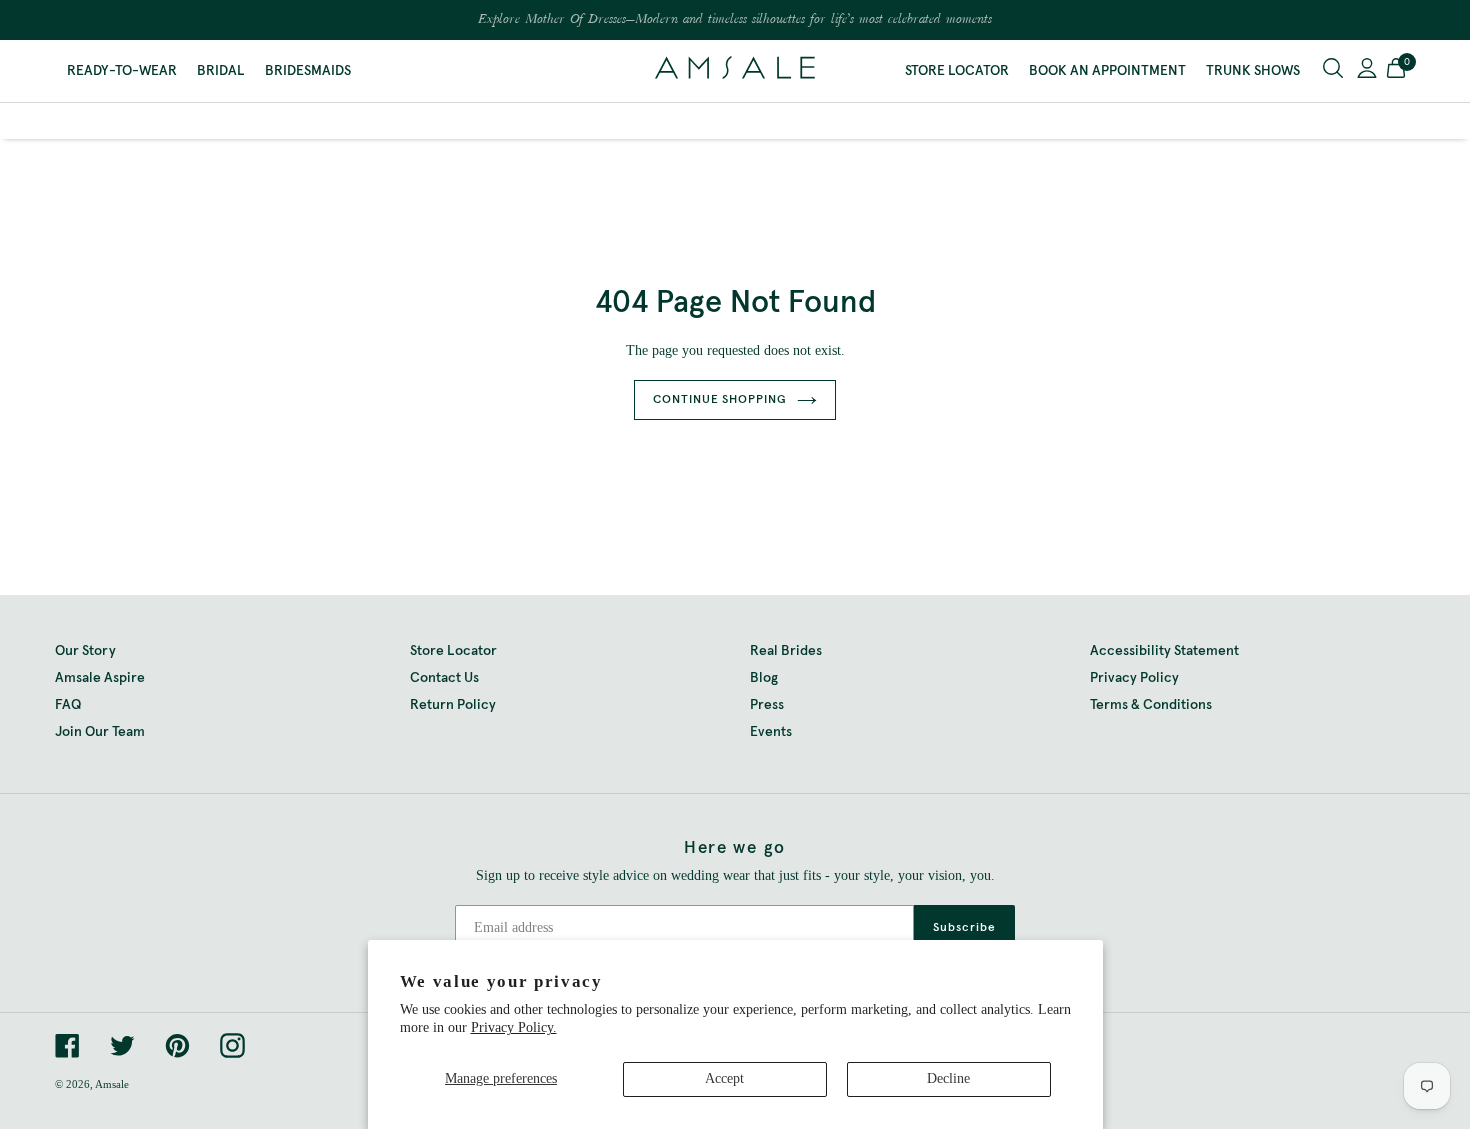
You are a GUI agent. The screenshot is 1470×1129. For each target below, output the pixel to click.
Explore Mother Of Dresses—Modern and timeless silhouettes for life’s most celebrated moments (735, 20)
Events (771, 732)
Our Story (85, 651)
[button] (1396, 71)
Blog (764, 678)
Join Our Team (100, 732)
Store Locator (957, 71)
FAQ (68, 705)
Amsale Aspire (100, 678)
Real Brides (786, 651)
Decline (948, 1078)
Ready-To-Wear (122, 71)
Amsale (112, 1084)
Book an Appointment (1107, 71)
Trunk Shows (1253, 71)
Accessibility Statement (1164, 651)
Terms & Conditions (1151, 705)
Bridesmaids (308, 71)
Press (767, 705)
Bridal (221, 71)
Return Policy (453, 705)
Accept (724, 1078)
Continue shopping (720, 400)
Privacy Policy (1134, 678)
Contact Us (444, 678)
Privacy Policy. (514, 1027)
